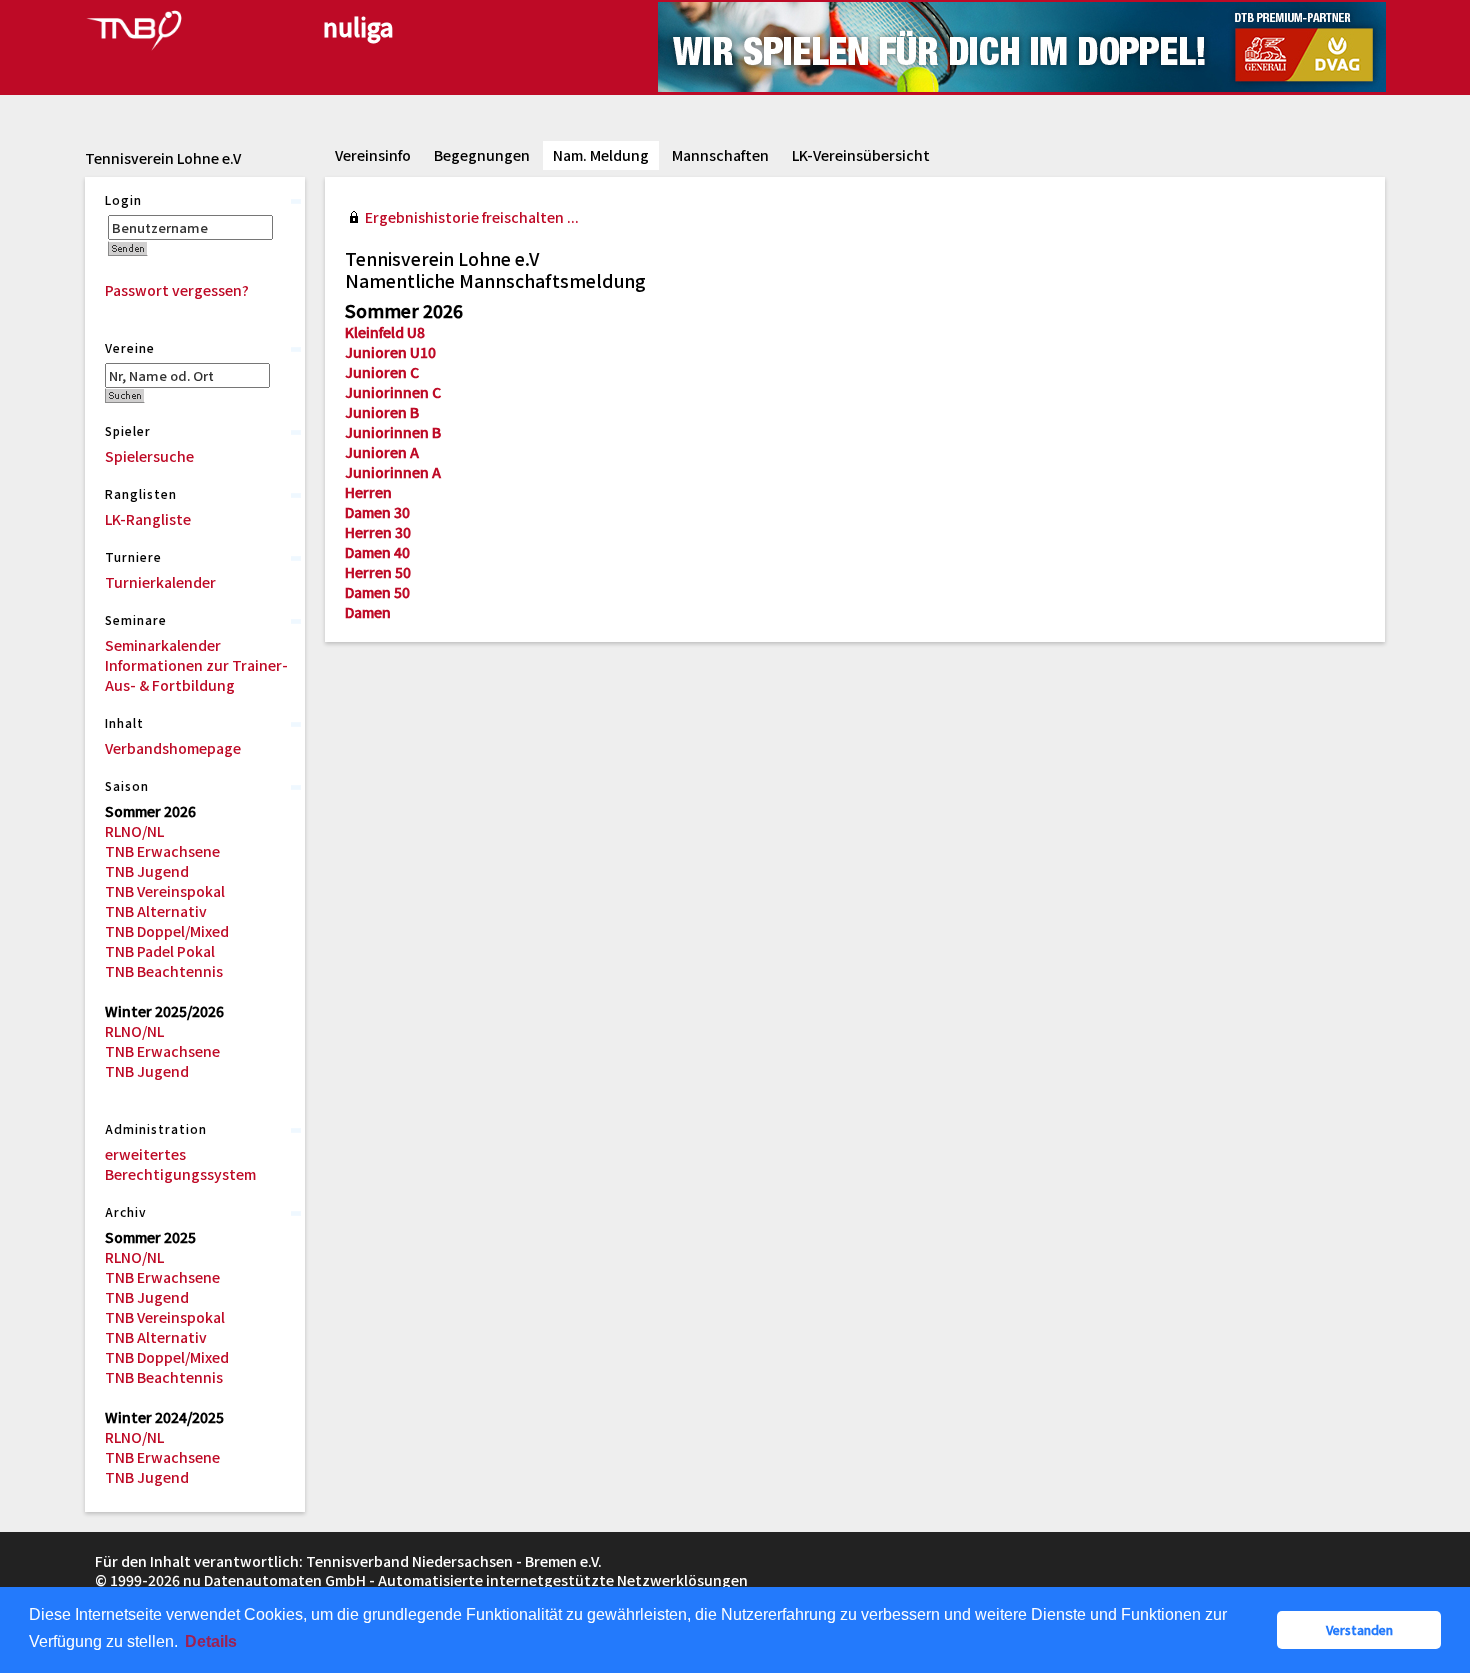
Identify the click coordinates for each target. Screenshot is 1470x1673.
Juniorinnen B (393, 432)
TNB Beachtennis (164, 971)
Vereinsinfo (373, 155)
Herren (368, 492)
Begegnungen (482, 155)
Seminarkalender (163, 645)
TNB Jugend (147, 871)
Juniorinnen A (393, 472)
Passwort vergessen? (177, 290)
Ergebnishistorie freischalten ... (472, 217)
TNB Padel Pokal (160, 951)
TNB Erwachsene (162, 851)
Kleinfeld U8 (385, 332)
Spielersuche (149, 456)
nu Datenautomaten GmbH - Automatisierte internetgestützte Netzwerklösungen (465, 1580)
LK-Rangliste (148, 519)
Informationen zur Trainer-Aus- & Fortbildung (196, 675)
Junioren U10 (390, 352)
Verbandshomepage (173, 748)
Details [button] (211, 1641)
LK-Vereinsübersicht (861, 155)
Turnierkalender (160, 582)
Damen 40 (377, 552)
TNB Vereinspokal (165, 891)
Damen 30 (377, 512)
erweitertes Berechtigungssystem (180, 1164)
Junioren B (382, 412)
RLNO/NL (134, 831)
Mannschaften (720, 155)
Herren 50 (378, 572)
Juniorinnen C (393, 392)
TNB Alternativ (156, 911)
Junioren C (382, 372)
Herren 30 (378, 532)
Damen (368, 612)
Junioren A (382, 452)
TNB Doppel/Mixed (167, 931)
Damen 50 (377, 592)
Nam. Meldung (601, 155)
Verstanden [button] (1359, 1629)
